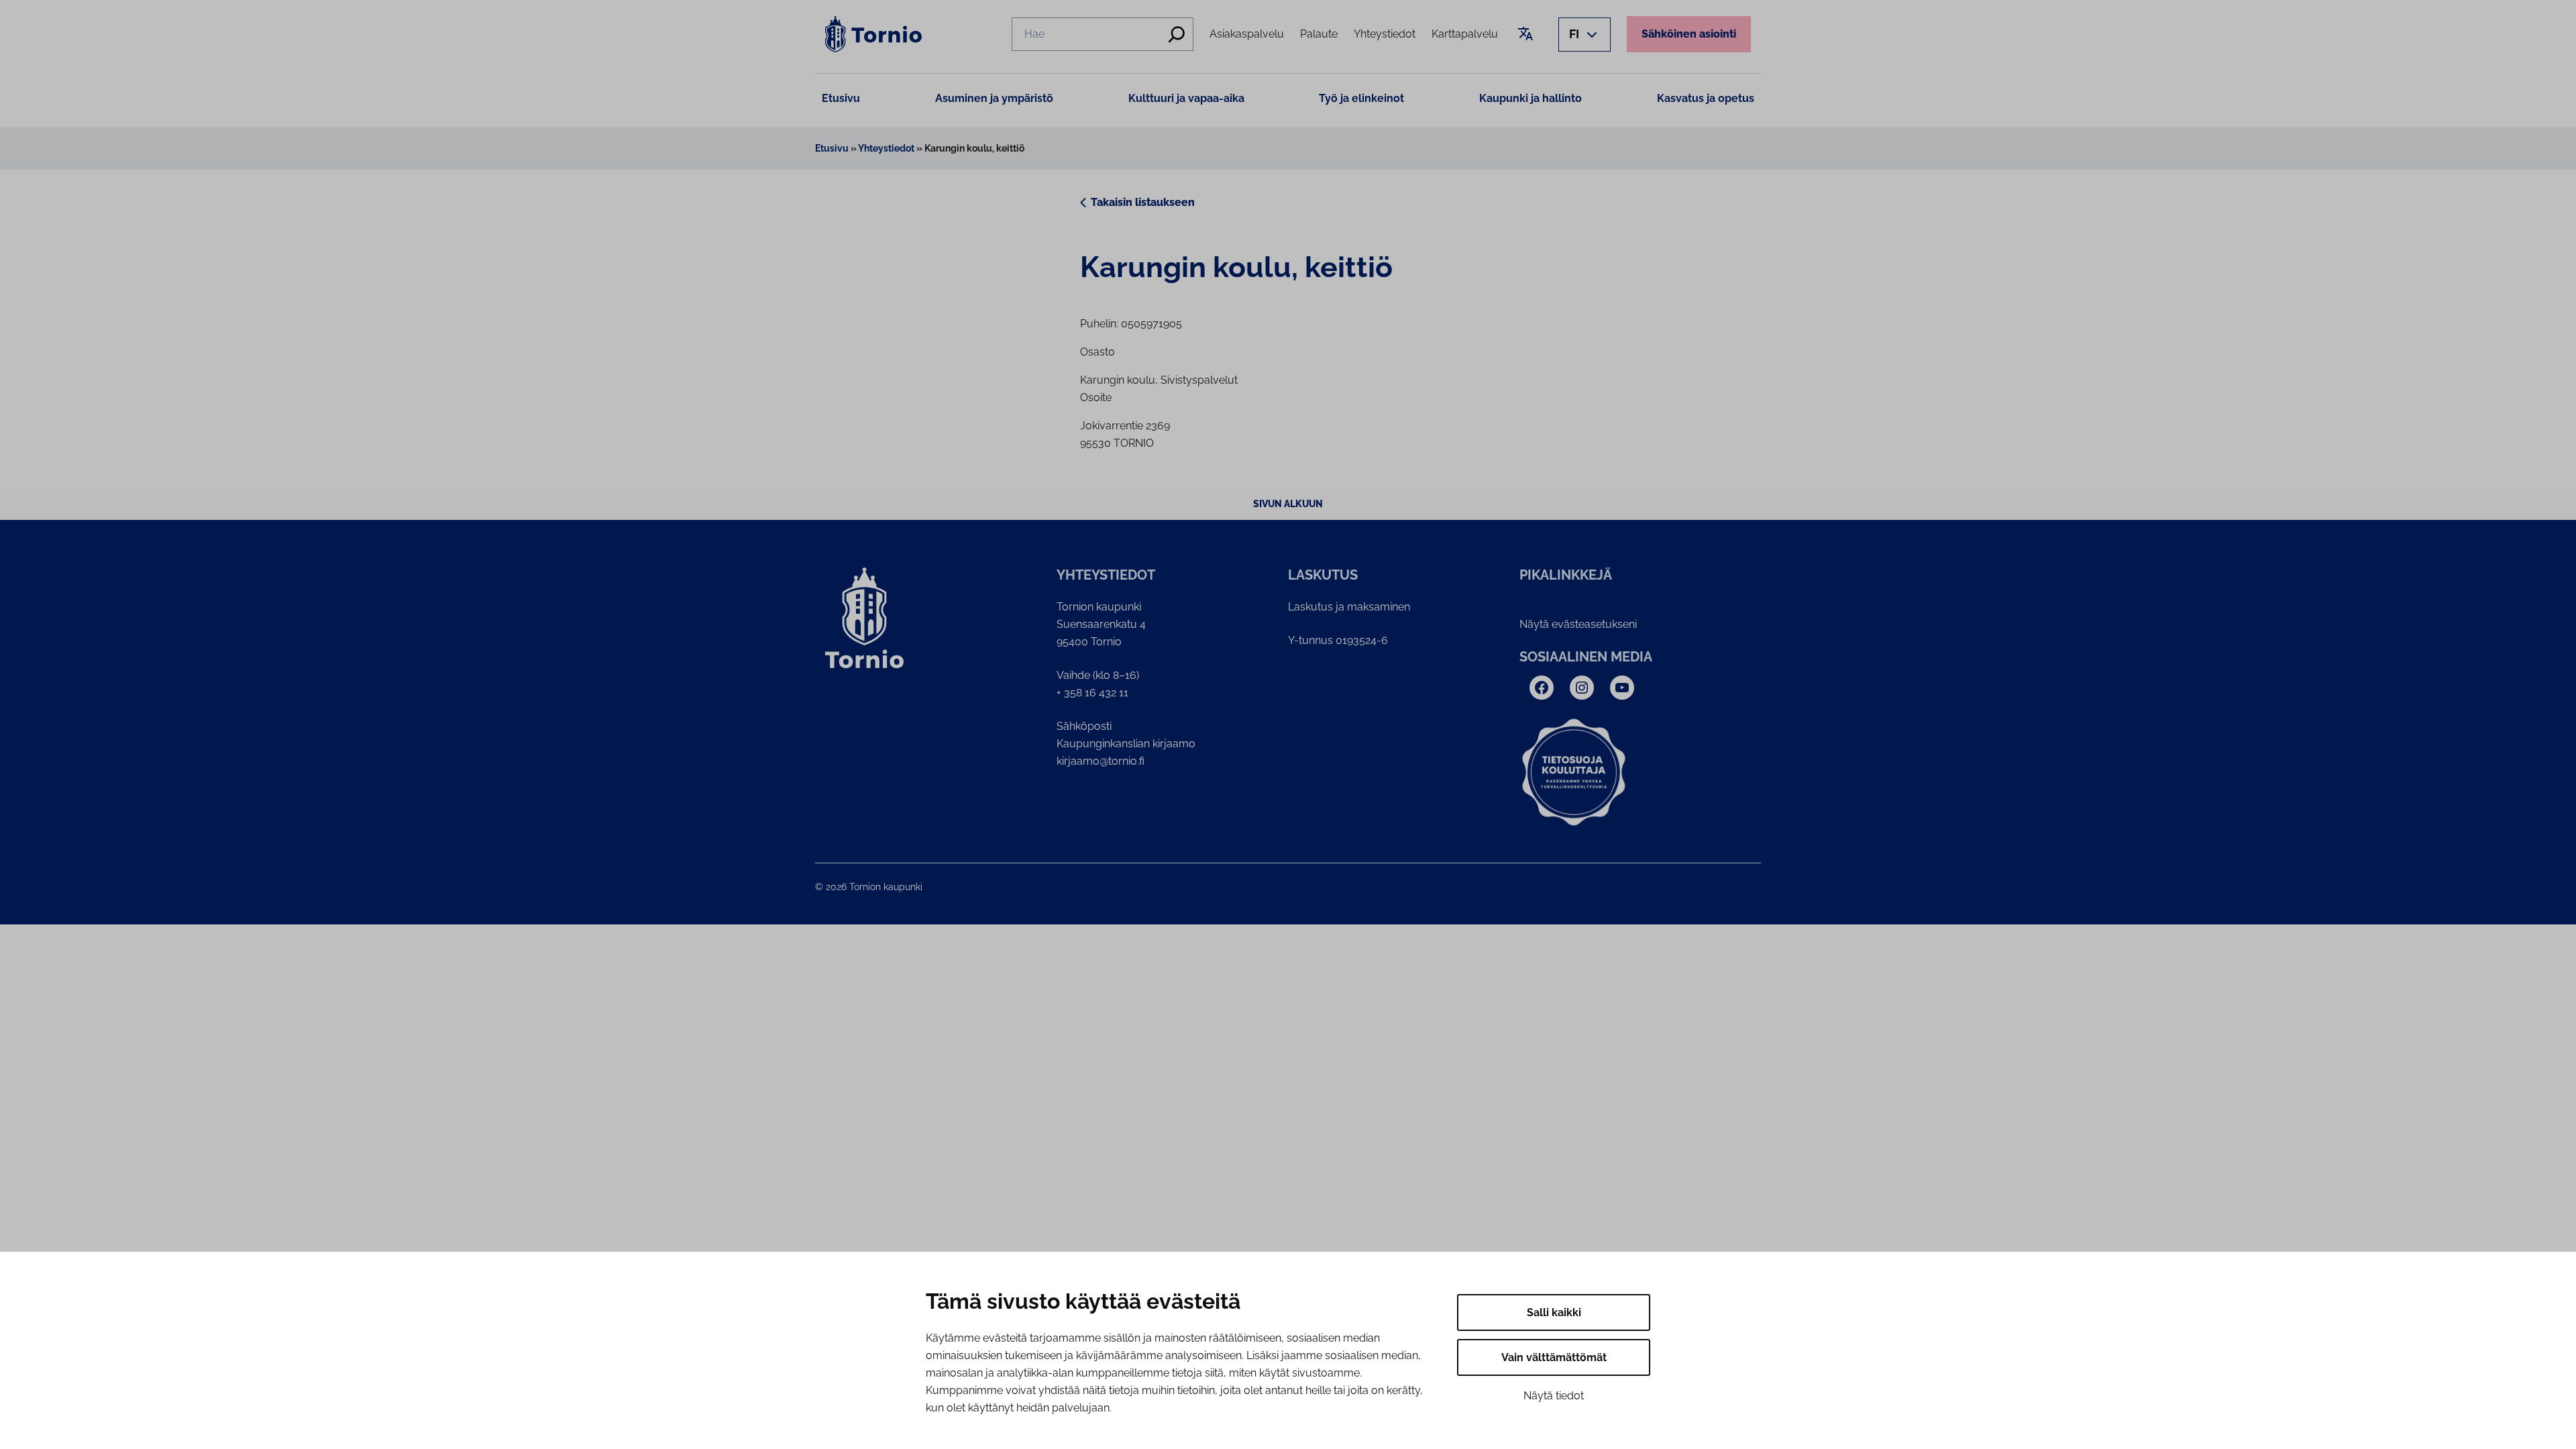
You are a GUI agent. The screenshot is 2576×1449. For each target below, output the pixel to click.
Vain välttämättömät (1554, 1357)
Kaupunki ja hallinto (1531, 98)
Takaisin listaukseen (1143, 202)
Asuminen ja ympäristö (994, 98)
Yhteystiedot (886, 148)
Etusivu (841, 98)
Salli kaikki (1554, 1312)
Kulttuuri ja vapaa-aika (1186, 98)
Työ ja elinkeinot (1361, 98)
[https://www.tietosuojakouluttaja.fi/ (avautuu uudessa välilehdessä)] (1574, 772)
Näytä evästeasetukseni (1578, 624)
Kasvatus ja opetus (1706, 98)
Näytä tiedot (1554, 1396)
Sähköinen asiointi (1689, 34)
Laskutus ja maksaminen (1349, 607)
